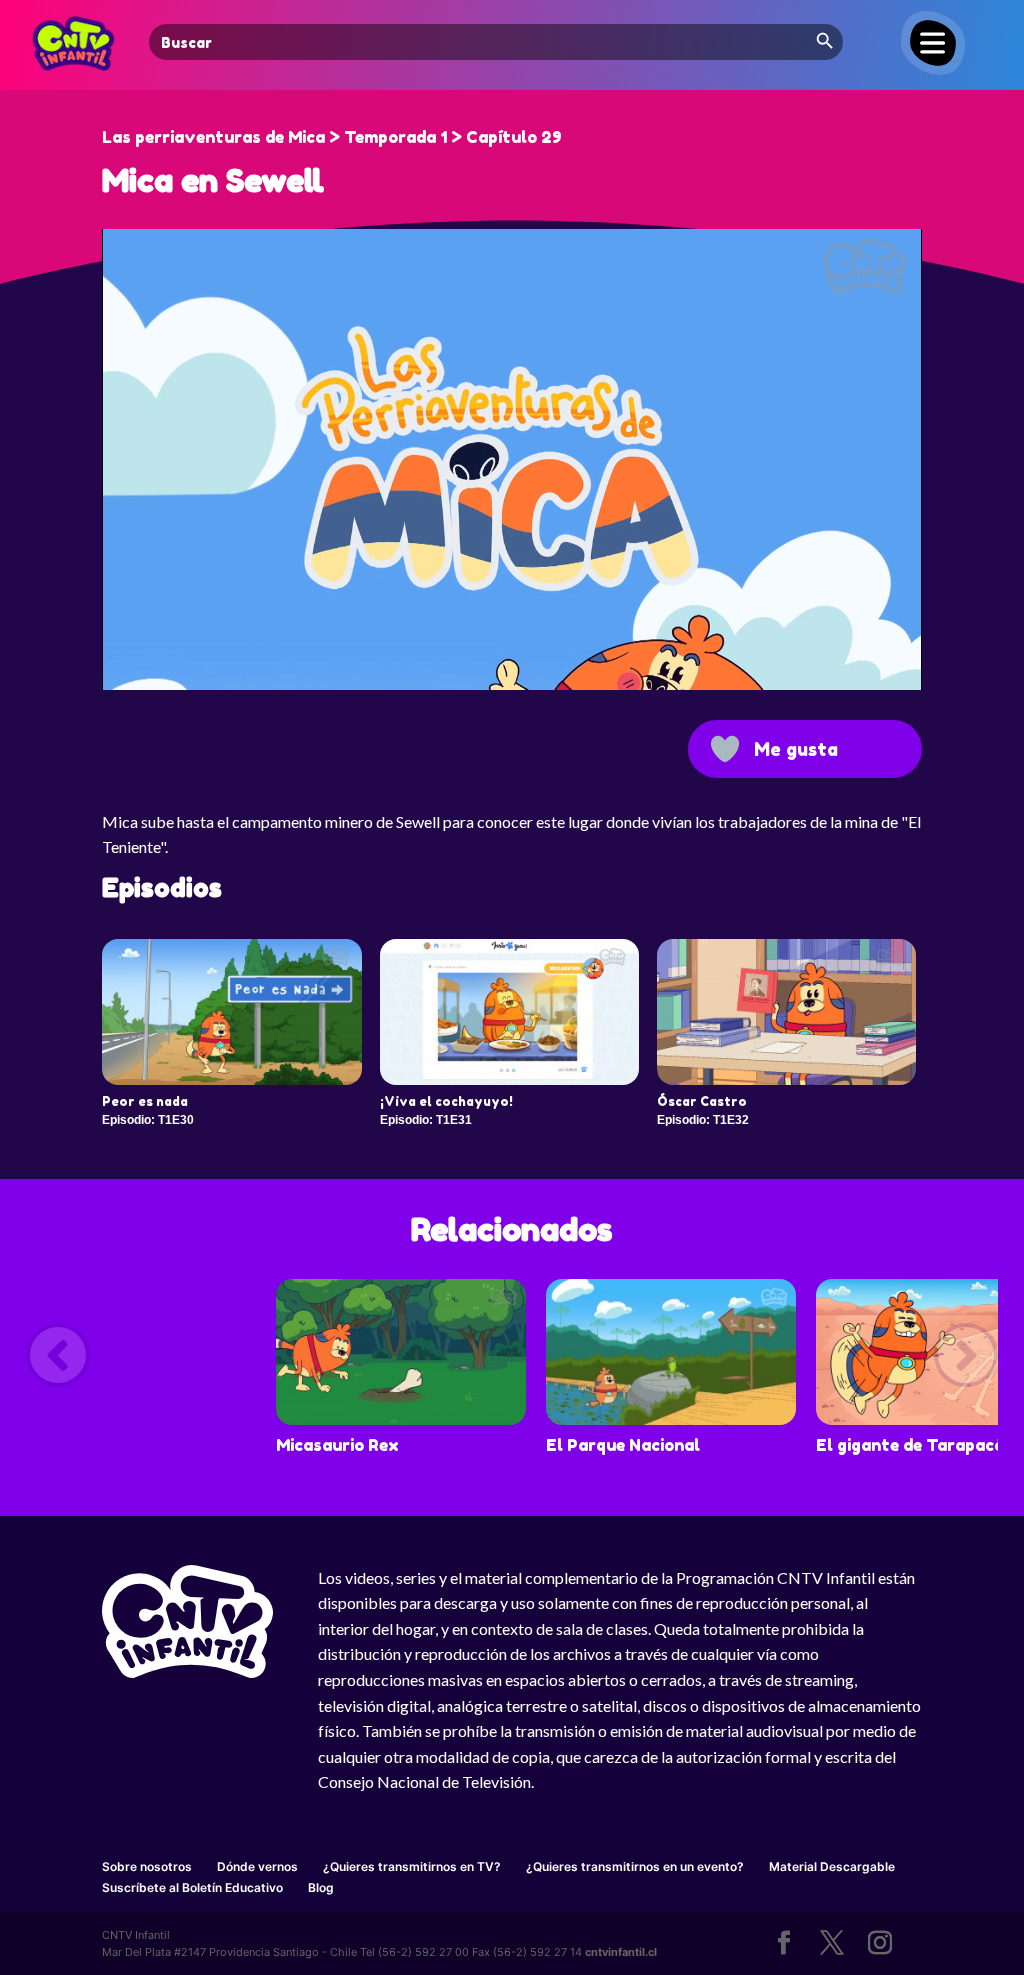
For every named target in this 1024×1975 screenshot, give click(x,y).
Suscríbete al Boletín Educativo (192, 1887)
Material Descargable (832, 1866)
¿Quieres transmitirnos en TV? (412, 1866)
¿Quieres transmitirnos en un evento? (635, 1866)
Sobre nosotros (147, 1866)
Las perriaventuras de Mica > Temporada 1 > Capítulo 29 (332, 137)
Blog (321, 1887)
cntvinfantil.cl (621, 1952)
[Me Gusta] (725, 749)
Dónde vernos (257, 1866)
